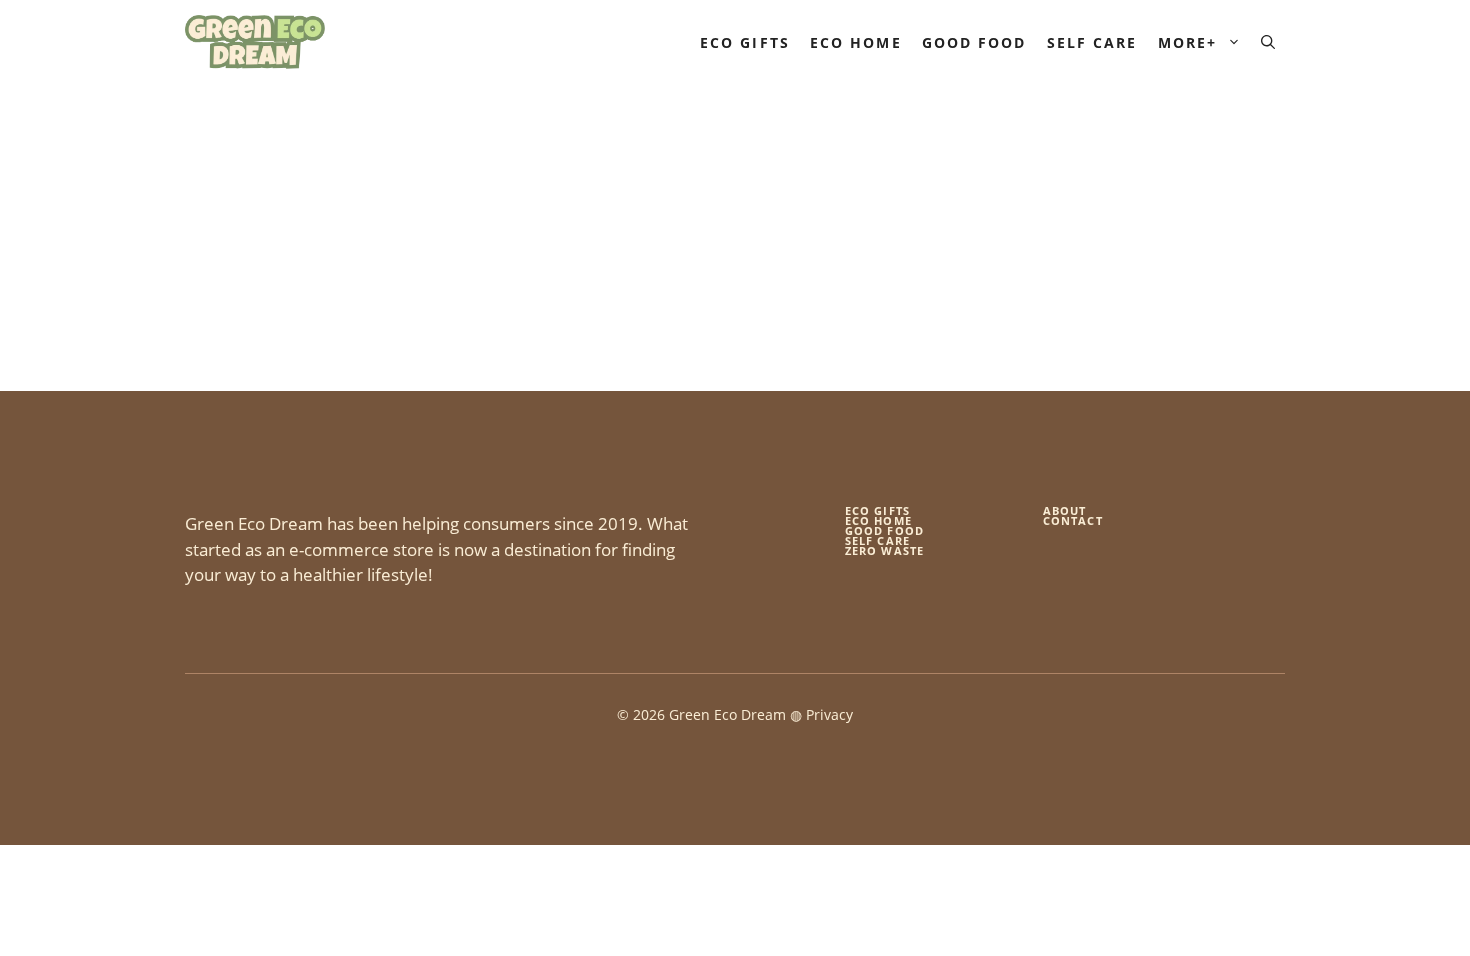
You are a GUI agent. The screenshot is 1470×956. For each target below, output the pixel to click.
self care (877, 540)
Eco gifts (877, 510)
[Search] (453, 286)
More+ (1188, 42)
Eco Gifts (745, 42)
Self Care (1092, 42)
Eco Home (856, 42)
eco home (878, 520)
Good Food (974, 42)
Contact (1073, 520)
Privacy (829, 714)
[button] (1268, 42)
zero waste (884, 550)
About (1065, 510)
